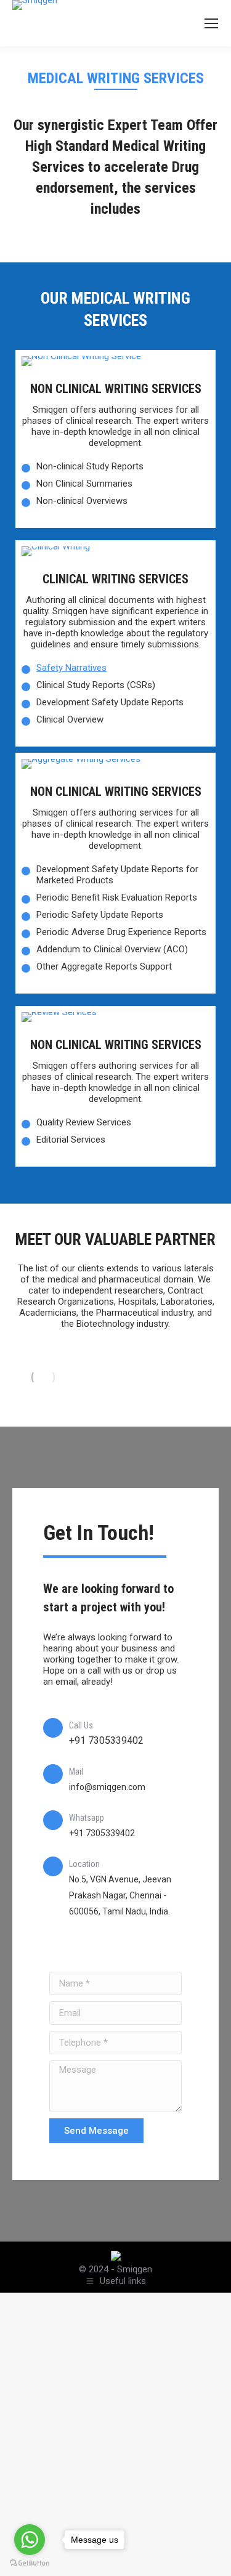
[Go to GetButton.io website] (30, 2563)
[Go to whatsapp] (30, 2540)
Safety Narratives (71, 668)
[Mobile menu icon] (211, 23)
